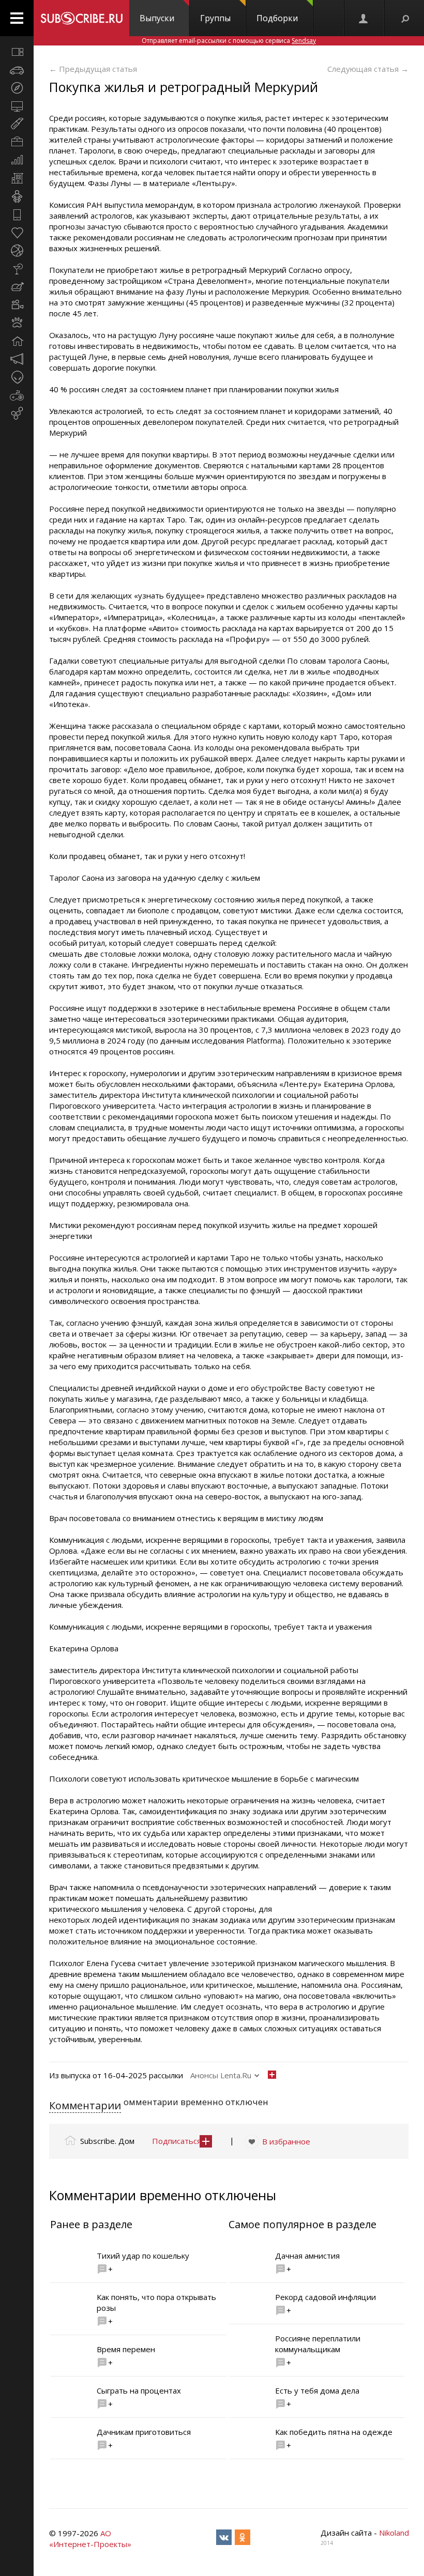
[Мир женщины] (17, 124)
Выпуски (157, 18)
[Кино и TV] (17, 305)
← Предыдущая (93, 69)
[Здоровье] (17, 233)
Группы (215, 18)
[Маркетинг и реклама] (17, 359)
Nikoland (394, 2533)
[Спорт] (17, 251)
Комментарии (85, 2105)
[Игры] (17, 395)
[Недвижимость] (17, 178)
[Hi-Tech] (17, 214)
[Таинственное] (17, 377)
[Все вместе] (17, 52)
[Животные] (17, 323)
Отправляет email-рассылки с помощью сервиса (229, 41)
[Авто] (17, 70)
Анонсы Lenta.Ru (221, 2075)
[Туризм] (17, 88)
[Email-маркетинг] (17, 413)
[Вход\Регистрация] (364, 18)
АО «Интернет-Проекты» (90, 2539)
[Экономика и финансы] (17, 160)
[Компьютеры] (17, 106)
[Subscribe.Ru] (81, 18)
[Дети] (17, 196)
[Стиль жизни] (17, 269)
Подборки (277, 18)
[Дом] (17, 341)
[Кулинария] (17, 287)
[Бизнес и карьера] (17, 142)
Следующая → (368, 69)
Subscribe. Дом (107, 2141)
